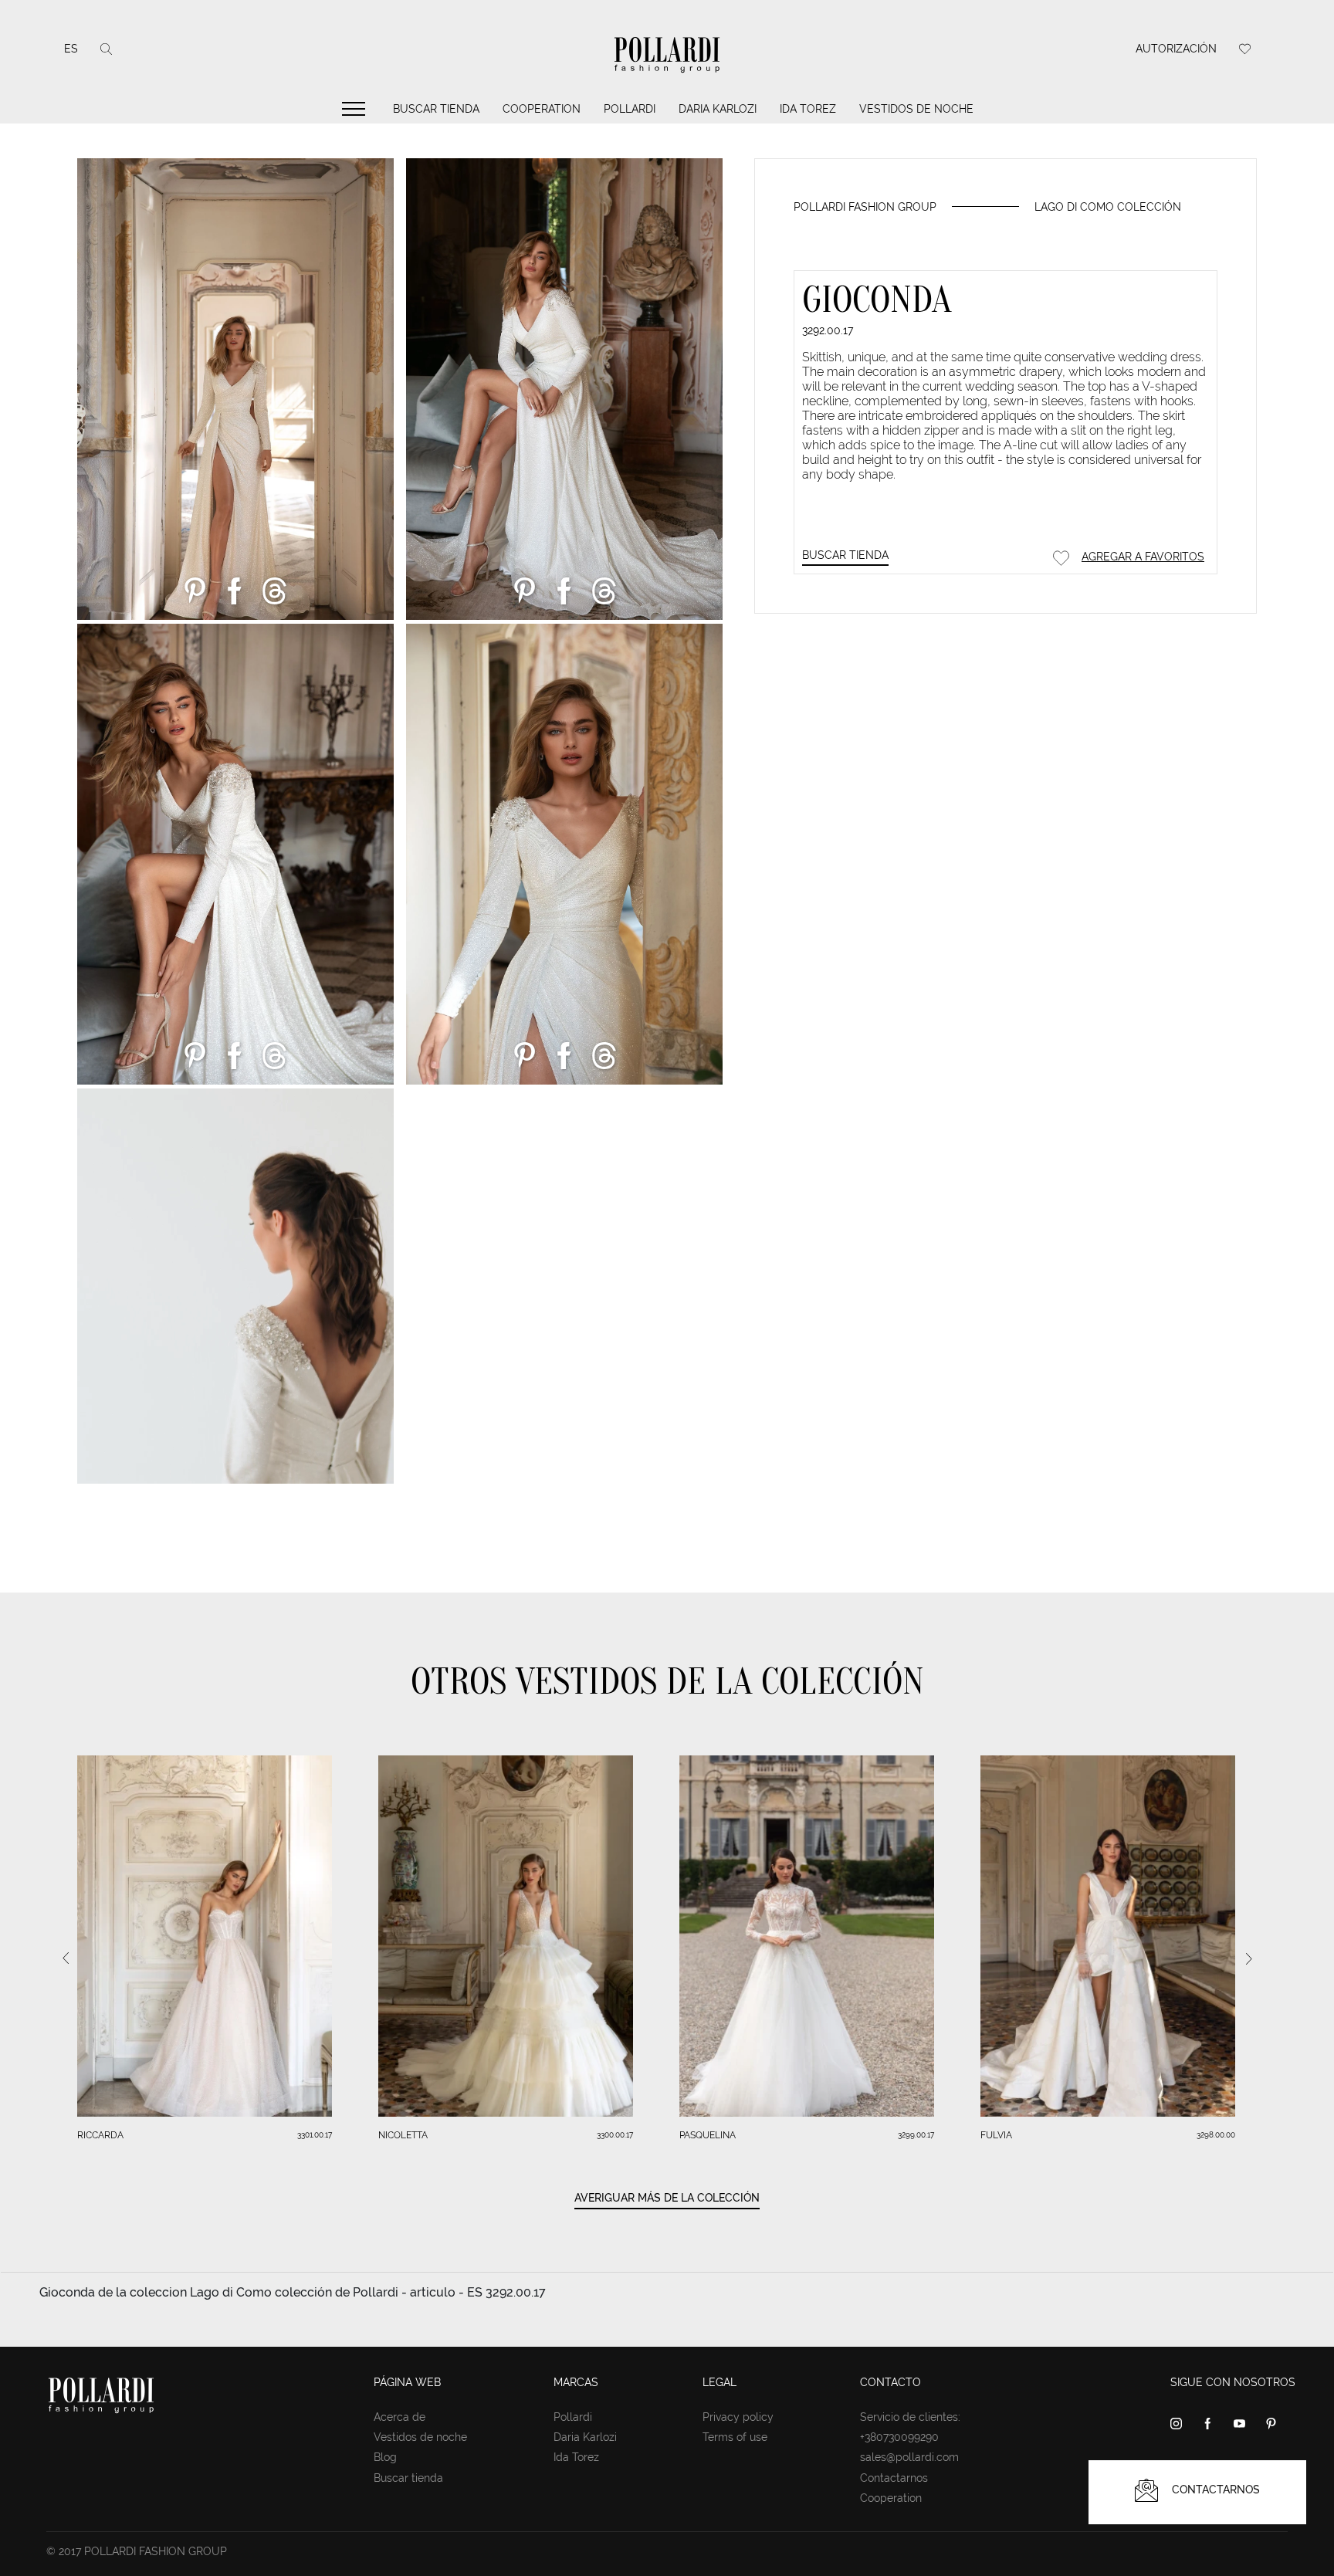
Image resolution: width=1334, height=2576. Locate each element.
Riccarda (100, 2135)
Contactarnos (894, 2478)
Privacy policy (738, 2417)
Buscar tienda (436, 109)
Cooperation (542, 109)
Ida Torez (808, 109)
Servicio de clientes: (910, 2417)
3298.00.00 (1216, 2135)
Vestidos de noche (916, 109)
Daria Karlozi (718, 109)
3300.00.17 (615, 2135)
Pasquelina (708, 2135)
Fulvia (996, 2135)
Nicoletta (403, 2135)
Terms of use (735, 2437)
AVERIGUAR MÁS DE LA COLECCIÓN (667, 2198)
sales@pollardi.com (909, 2457)
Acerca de (400, 2417)
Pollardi (630, 109)
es (71, 49)
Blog (385, 2457)
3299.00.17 (916, 2135)
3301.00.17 (315, 2135)
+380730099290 (899, 2437)
